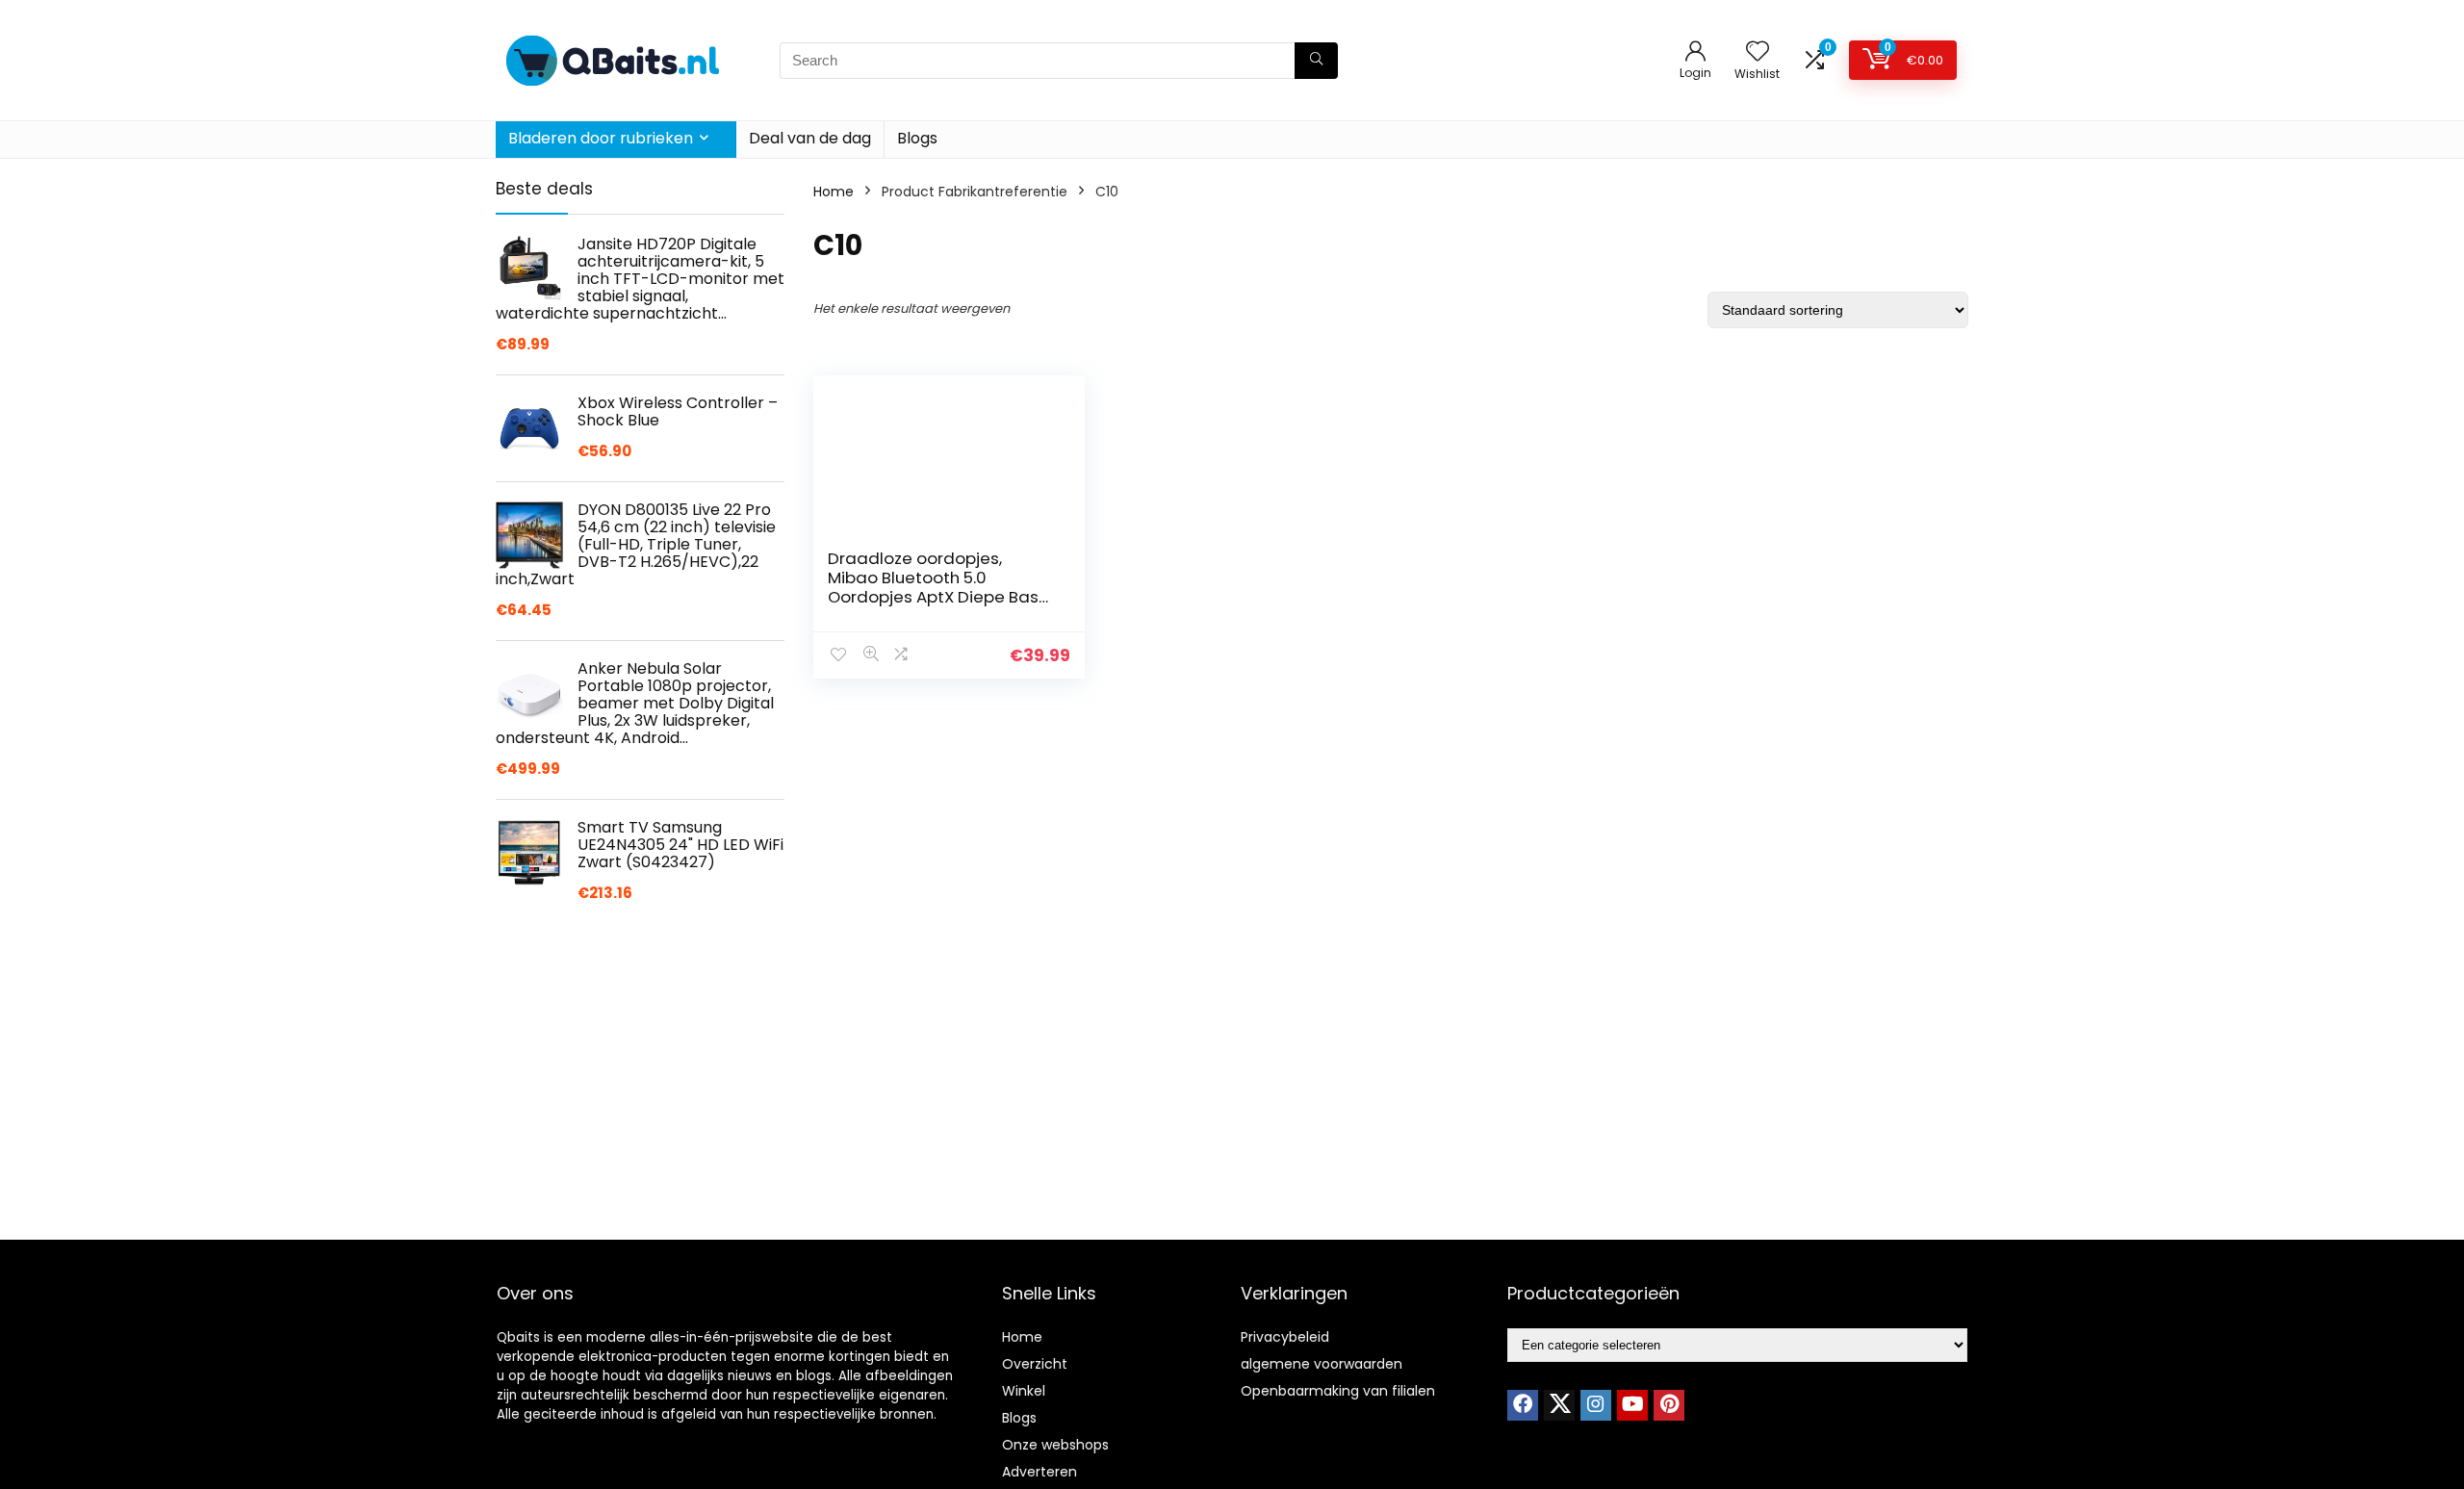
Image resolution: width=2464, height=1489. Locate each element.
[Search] (1316, 61)
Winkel (1024, 1391)
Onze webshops (1055, 1445)
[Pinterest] (1669, 1405)
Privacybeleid (1285, 1337)
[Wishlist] (1758, 52)
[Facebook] (1523, 1405)
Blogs (917, 138)
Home (834, 192)
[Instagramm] (1596, 1405)
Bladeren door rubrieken (601, 138)
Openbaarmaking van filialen (1338, 1391)
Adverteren (1039, 1472)
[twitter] (1559, 1405)
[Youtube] (1632, 1405)
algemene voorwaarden (1322, 1364)
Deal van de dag (810, 138)
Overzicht (1035, 1364)
